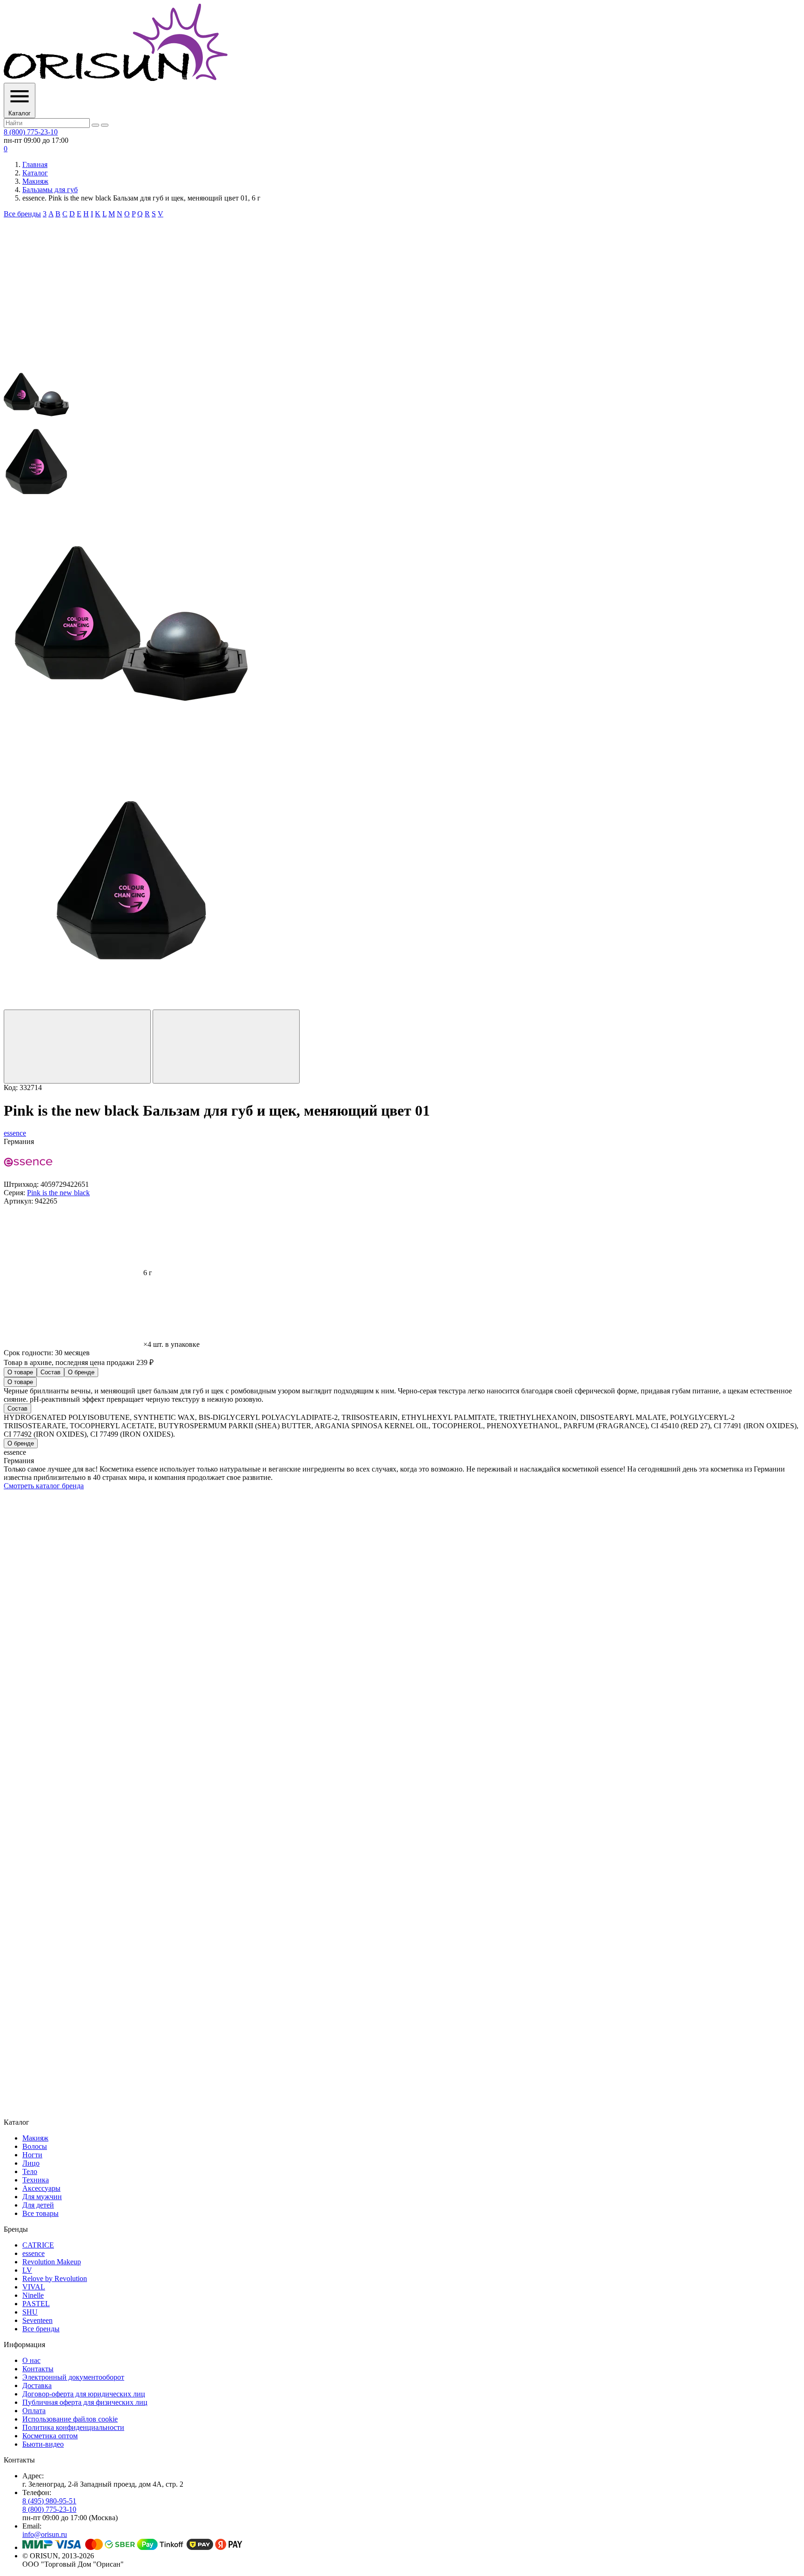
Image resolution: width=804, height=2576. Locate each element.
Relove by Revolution (55, 2278)
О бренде (81, 1372)
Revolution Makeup (52, 2262)
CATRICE (38, 2245)
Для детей (38, 2205)
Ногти (32, 2155)
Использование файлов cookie (70, 2419)
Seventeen (37, 2320)
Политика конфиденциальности (73, 2427)
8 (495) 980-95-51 (49, 2501)
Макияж (35, 181)
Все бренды (22, 214)
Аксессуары (41, 2188)
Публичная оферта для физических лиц (85, 2402)
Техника (36, 2180)
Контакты (38, 2369)
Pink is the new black (58, 1193)
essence (33, 2253)
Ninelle (33, 2295)
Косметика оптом (50, 2436)
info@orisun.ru (45, 2534)
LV (27, 2270)
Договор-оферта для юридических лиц (84, 2394)
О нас (31, 2360)
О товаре (20, 1372)
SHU (30, 2312)
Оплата (34, 2411)
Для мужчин (42, 2197)
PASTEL (36, 2304)
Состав (50, 1372)
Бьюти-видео (43, 2444)
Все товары (40, 2213)
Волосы (35, 2146)
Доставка (37, 2385)
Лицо (31, 2163)
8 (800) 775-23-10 (31, 132)
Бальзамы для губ (50, 190)
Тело (30, 2171)
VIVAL (34, 2287)
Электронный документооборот (73, 2377)
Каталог (35, 173)
